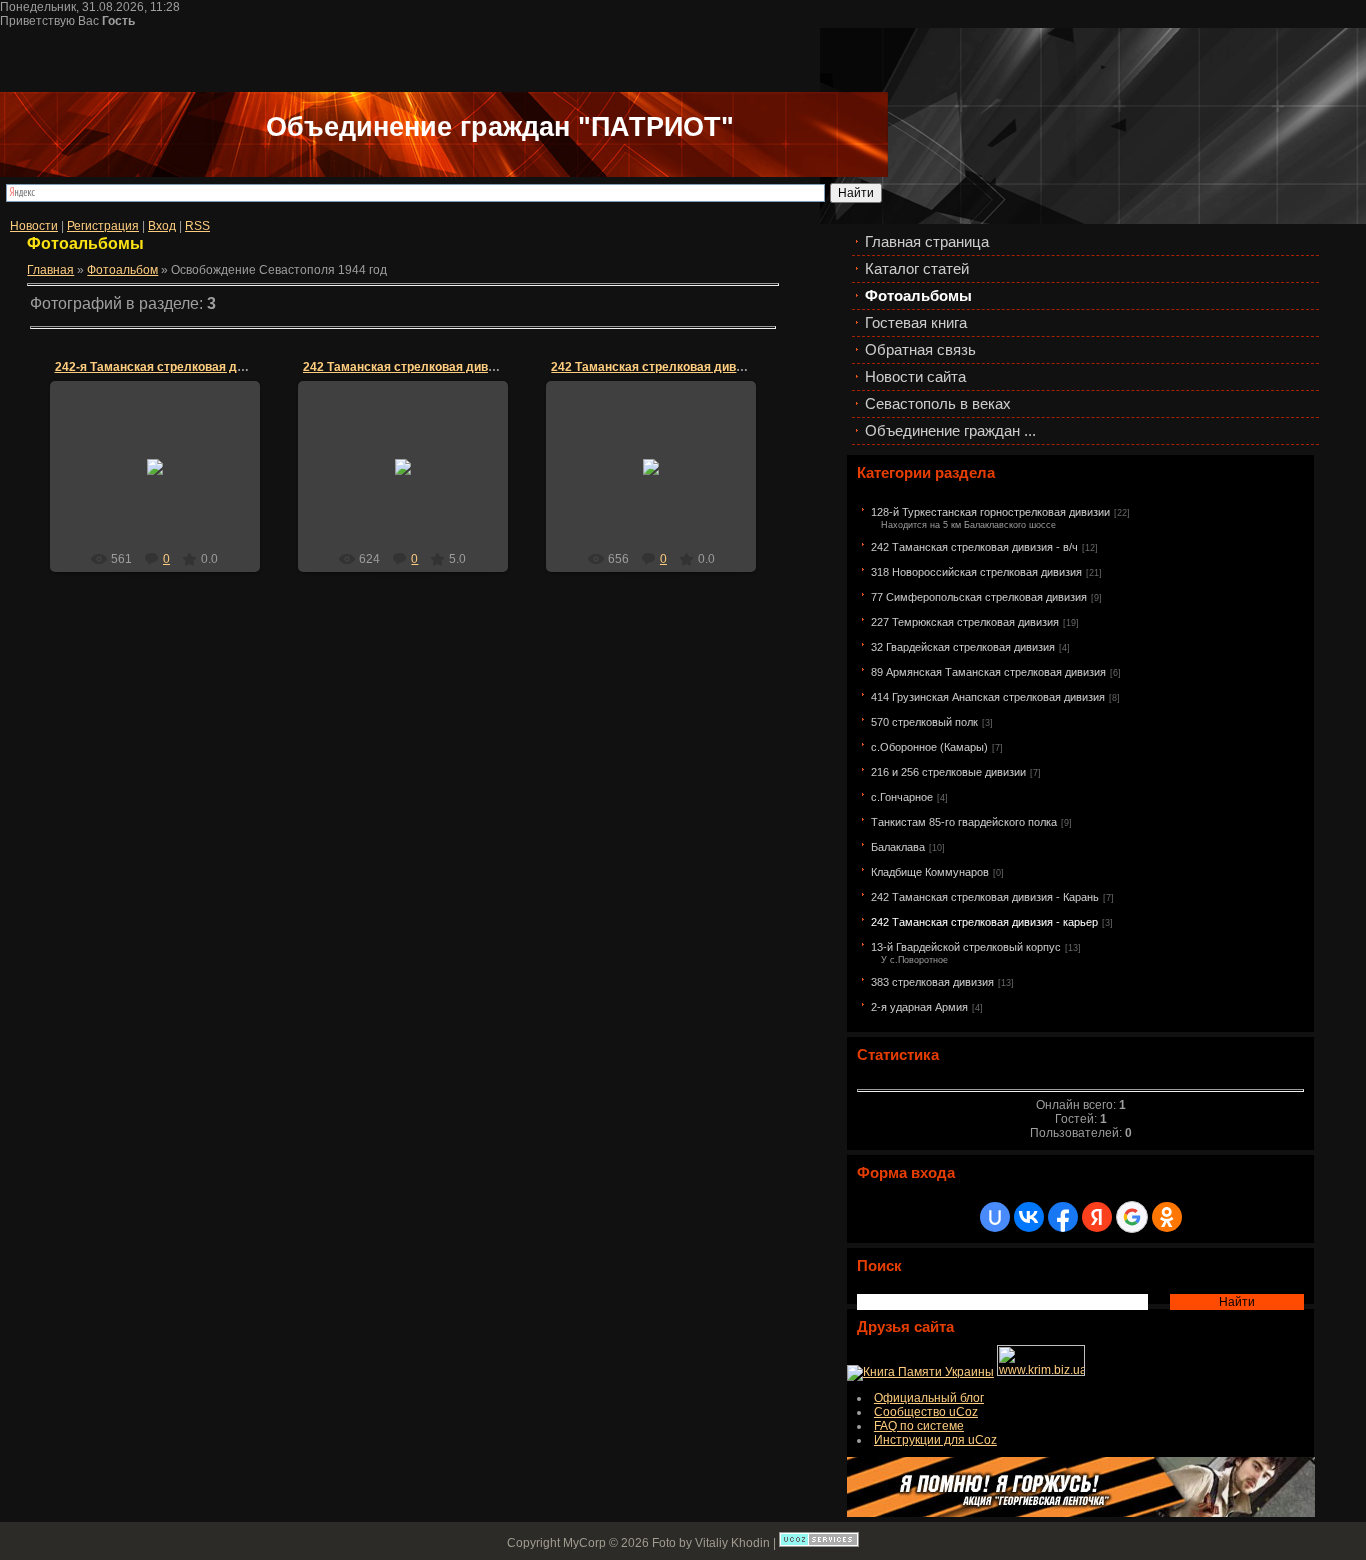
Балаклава (898, 847)
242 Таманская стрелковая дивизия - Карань (985, 897)
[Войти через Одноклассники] (1167, 1217)
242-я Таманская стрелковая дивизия (166, 367)
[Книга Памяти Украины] (920, 1372)
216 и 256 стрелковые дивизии (948, 772)
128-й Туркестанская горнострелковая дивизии (990, 512)
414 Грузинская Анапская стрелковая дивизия (988, 697)
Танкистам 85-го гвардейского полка (964, 822)
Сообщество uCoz (926, 1412)
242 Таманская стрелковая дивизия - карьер (984, 922)
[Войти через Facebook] (1063, 1217)
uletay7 (164, 483)
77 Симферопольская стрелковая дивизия (979, 597)
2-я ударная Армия (919, 1007)
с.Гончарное (902, 797)
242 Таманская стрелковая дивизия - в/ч (974, 547)
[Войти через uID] (995, 1217)
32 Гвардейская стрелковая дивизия (963, 647)
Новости (34, 226)
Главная (50, 270)
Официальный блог (929, 1398)
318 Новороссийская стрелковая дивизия (976, 572)
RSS (197, 226)
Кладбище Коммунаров (930, 872)
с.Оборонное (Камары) (929, 747)
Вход (162, 226)
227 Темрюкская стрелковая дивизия (965, 622)
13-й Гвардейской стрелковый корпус (966, 947)
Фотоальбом (122, 270)
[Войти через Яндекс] (1097, 1217)
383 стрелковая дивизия (932, 982)
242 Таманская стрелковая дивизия (409, 367)
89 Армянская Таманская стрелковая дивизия (988, 672)
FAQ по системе (919, 1426)
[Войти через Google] (1132, 1217)
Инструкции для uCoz (935, 1440)
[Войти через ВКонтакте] (1029, 1217)
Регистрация (103, 226)
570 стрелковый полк (924, 722)
